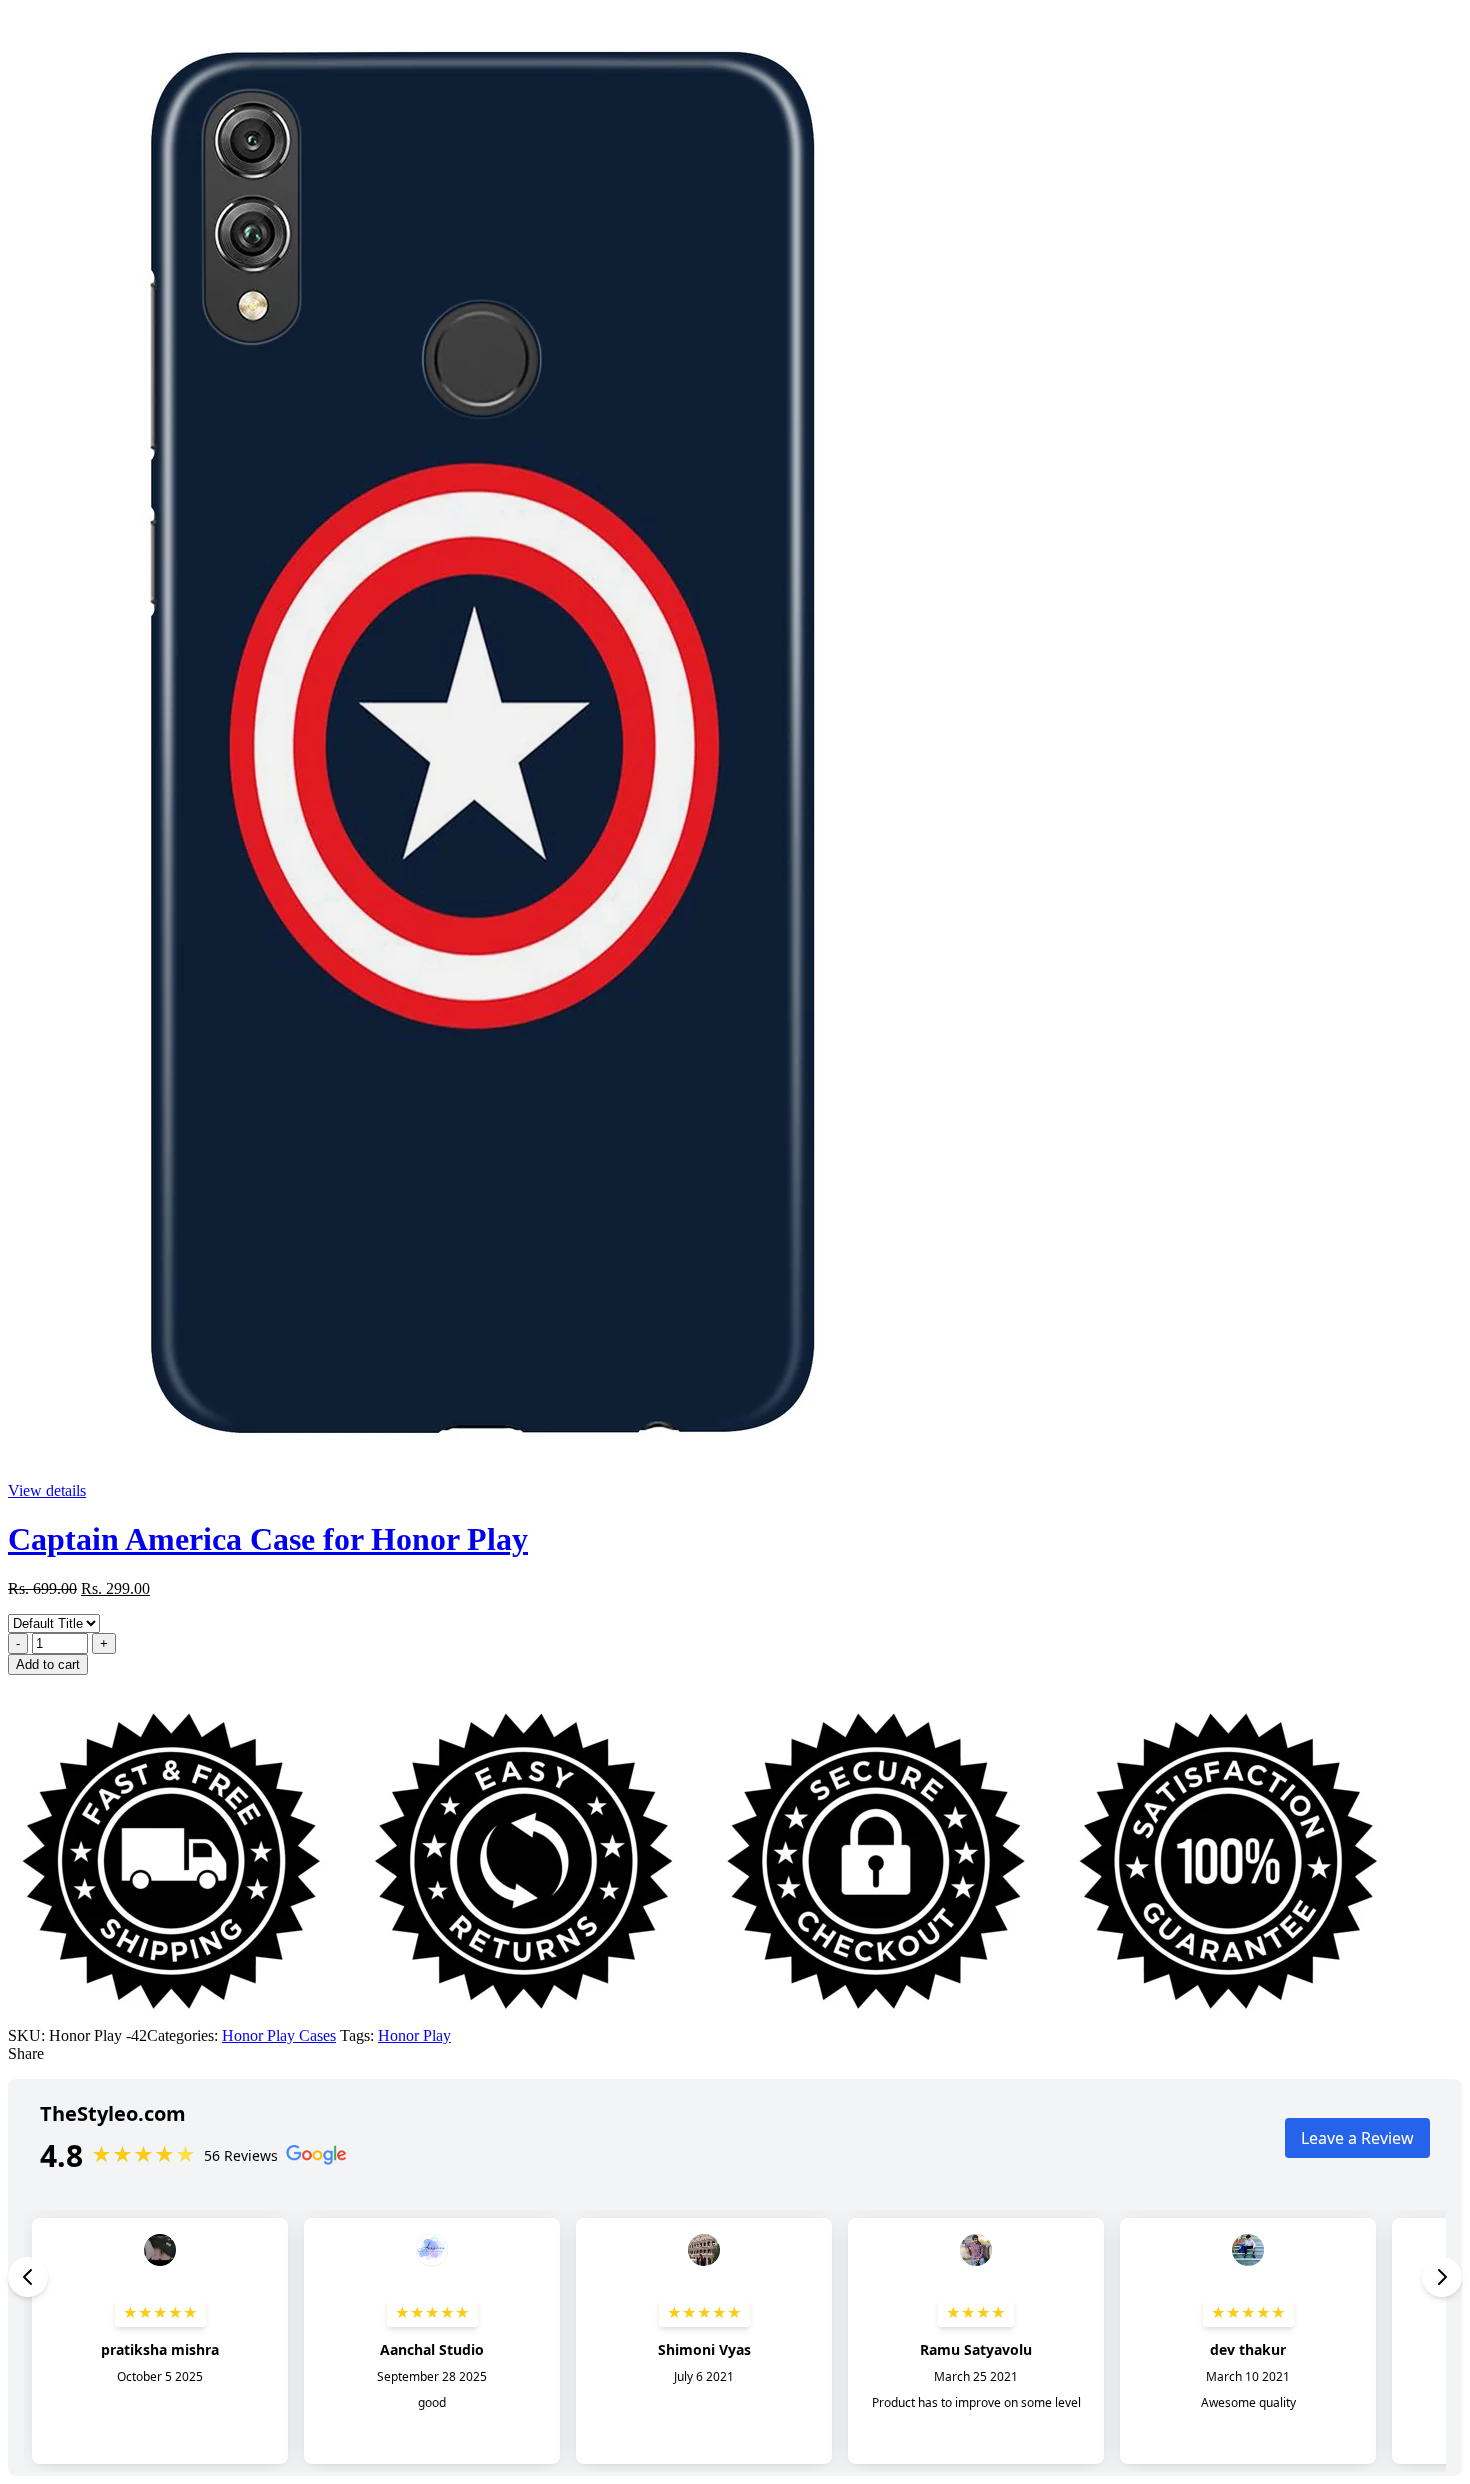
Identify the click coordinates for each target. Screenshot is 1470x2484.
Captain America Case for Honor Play (268, 1539)
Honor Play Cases (279, 2035)
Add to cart (48, 1664)
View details (47, 1490)
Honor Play (414, 2035)
